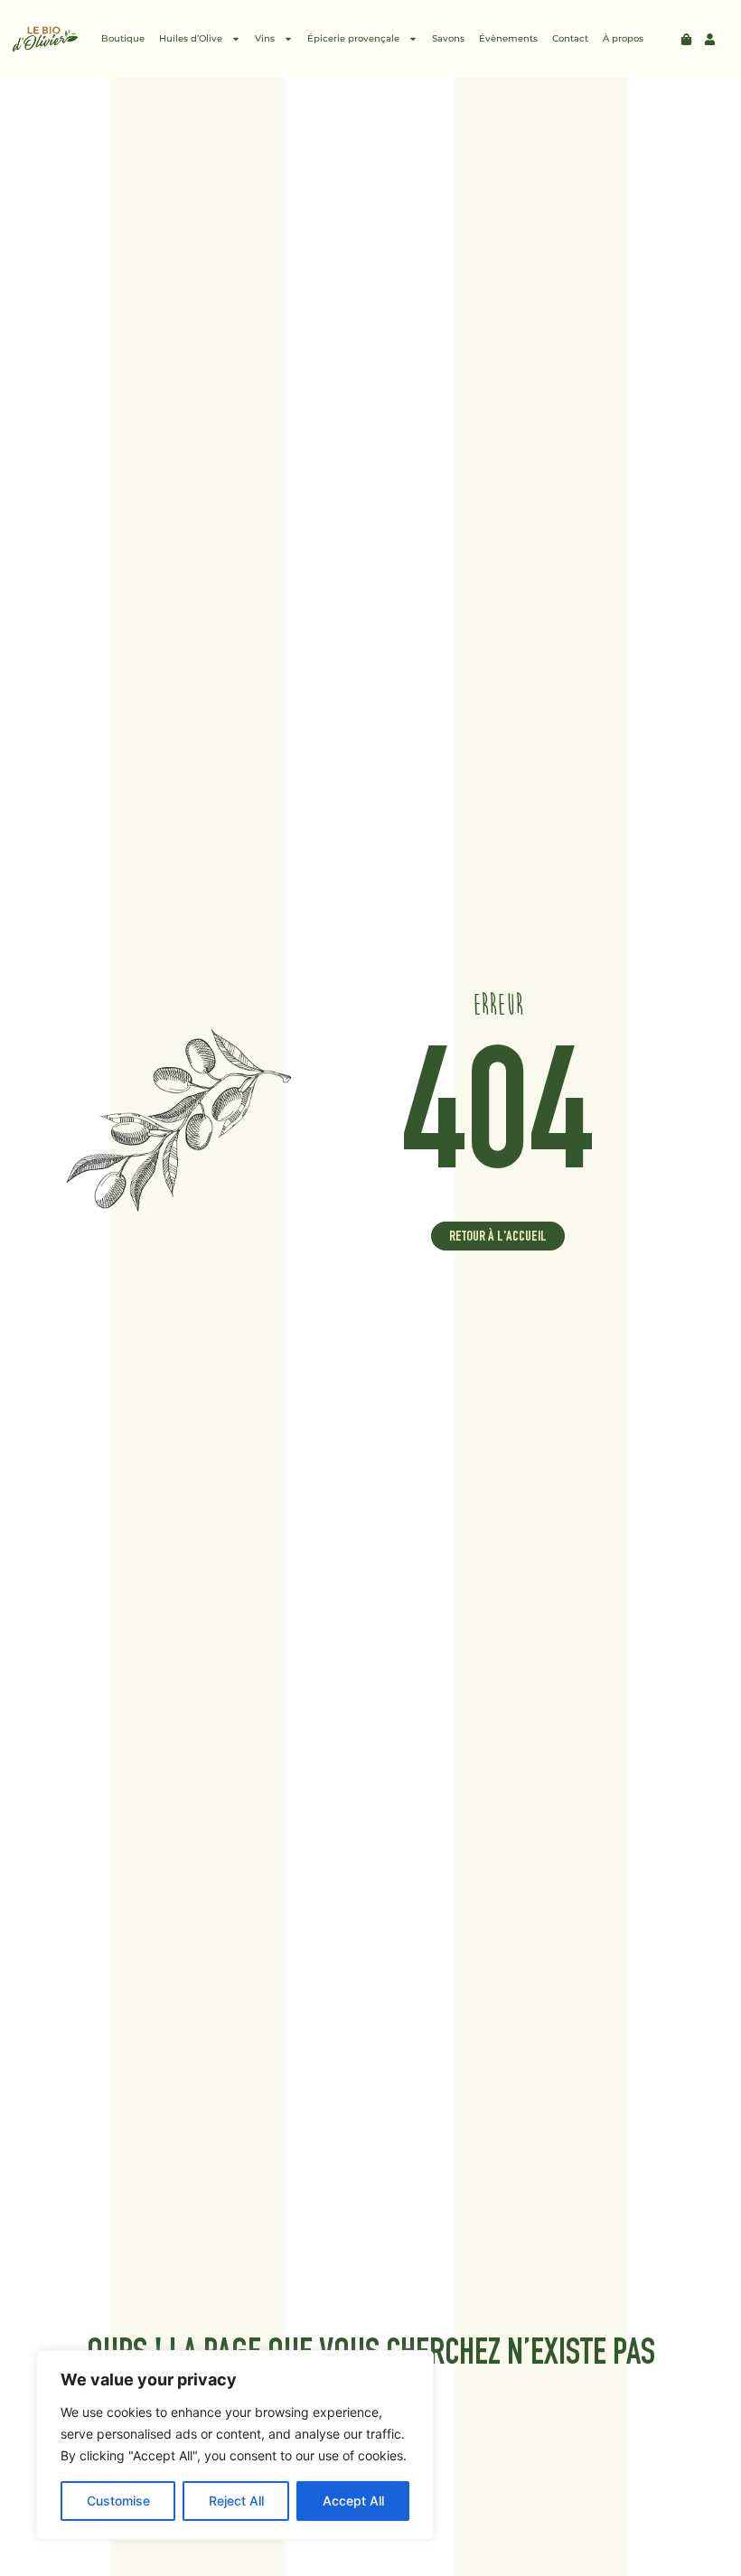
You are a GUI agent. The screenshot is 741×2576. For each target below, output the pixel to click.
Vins (265, 38)
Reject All (236, 2501)
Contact (570, 38)
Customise (118, 2501)
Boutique (123, 38)
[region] (235, 2445)
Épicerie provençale (353, 38)
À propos (623, 38)
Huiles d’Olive (191, 38)
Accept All (353, 2501)
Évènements (508, 38)
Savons (448, 38)
